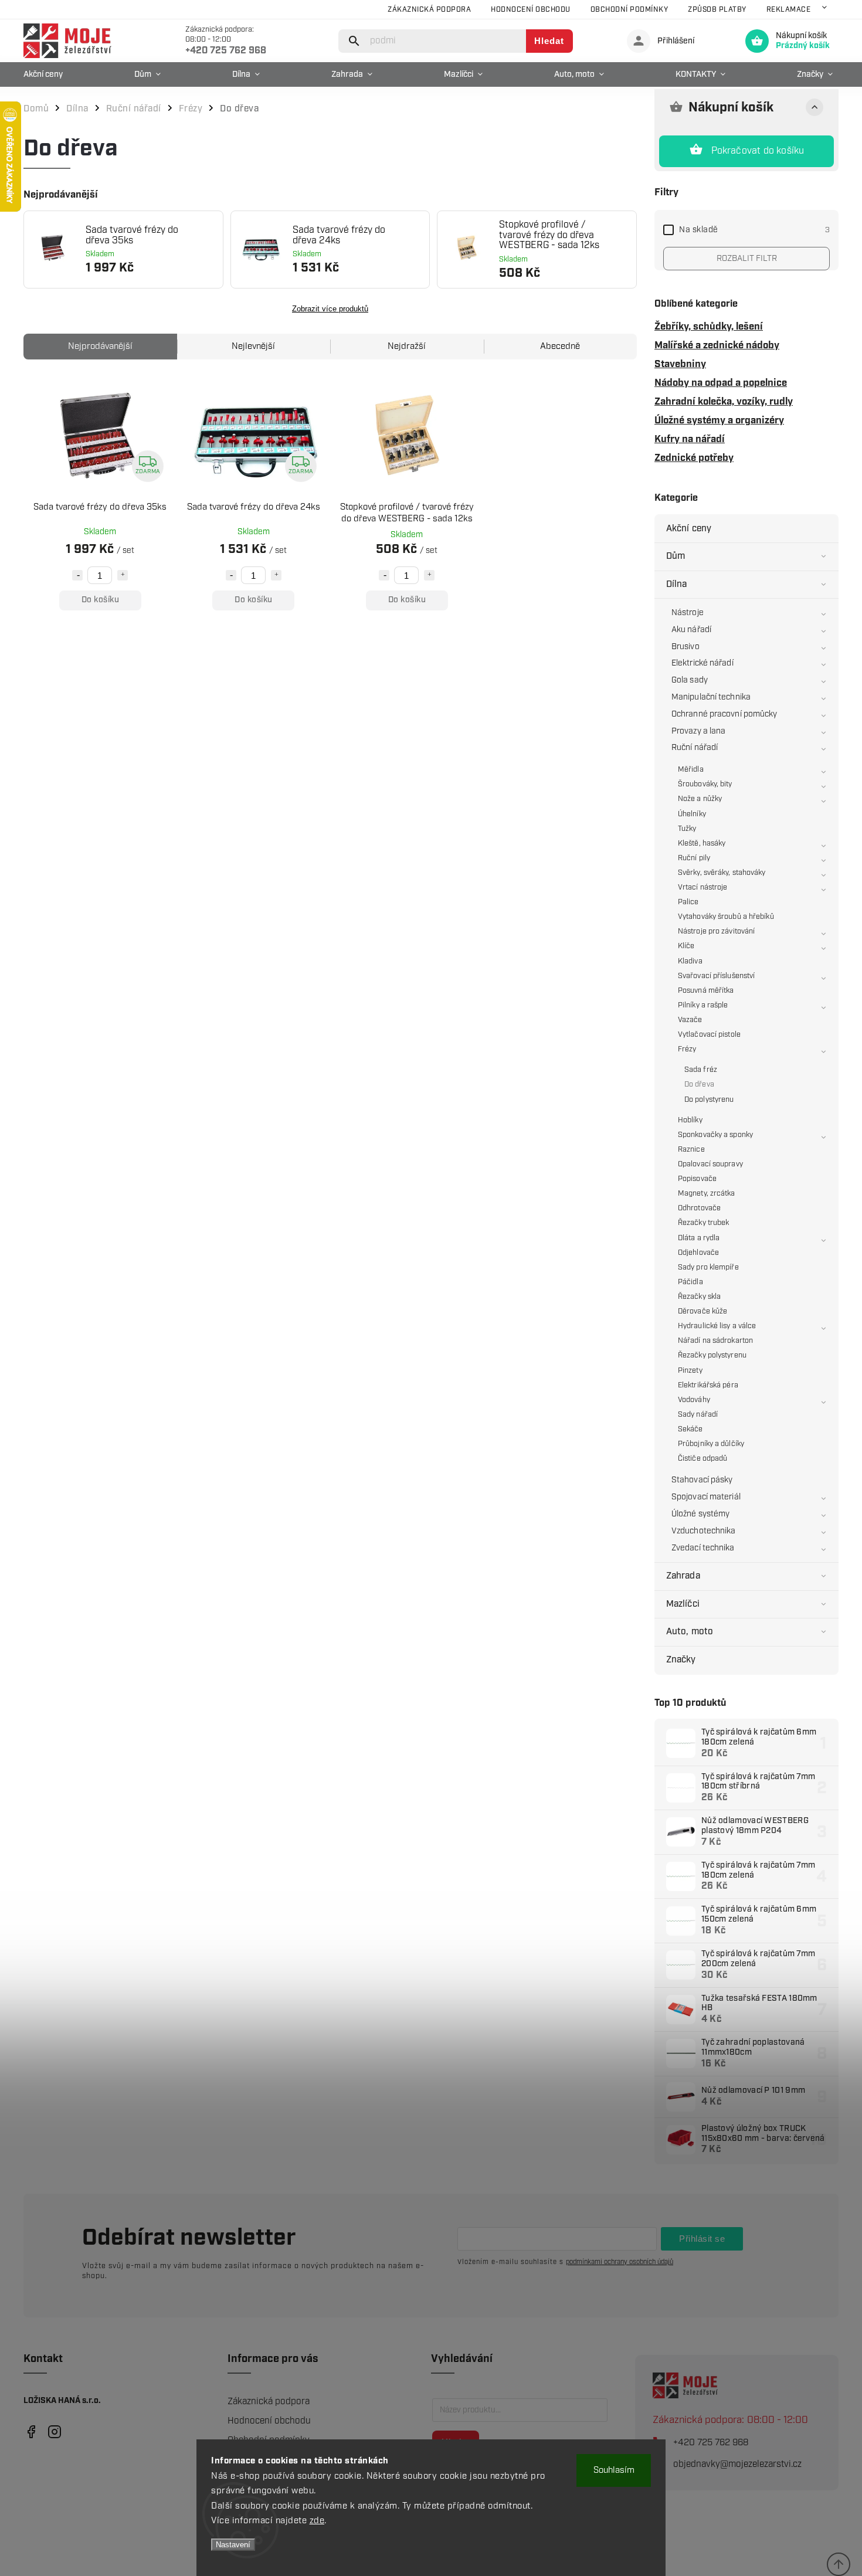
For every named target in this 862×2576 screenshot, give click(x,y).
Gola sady (690, 680)
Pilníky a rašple (703, 1005)
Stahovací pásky (702, 1480)
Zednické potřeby (694, 458)
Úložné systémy (700, 1514)
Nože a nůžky (700, 799)
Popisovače (697, 1179)
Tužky (687, 829)
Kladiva (690, 961)
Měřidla (691, 770)
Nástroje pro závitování (716, 931)
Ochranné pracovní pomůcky (724, 714)
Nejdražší (407, 347)
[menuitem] (46, 74)
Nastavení (233, 2545)
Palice (688, 902)
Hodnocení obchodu (531, 10)
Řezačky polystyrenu (712, 1355)
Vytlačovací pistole (709, 1035)
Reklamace (789, 10)
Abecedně (560, 347)
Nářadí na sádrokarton (715, 1341)
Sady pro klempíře (708, 1267)
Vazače (690, 1020)
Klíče (686, 946)
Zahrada (683, 1576)
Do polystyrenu (709, 1100)
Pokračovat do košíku (758, 151)
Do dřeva (699, 1085)
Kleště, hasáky (702, 844)
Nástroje (688, 613)
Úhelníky (692, 814)
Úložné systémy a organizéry (719, 420)
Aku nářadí (691, 630)
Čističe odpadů (703, 1459)
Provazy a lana (698, 731)
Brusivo (685, 647)
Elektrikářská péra (708, 1385)
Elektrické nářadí (703, 663)
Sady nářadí (698, 1415)
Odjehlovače (698, 1253)
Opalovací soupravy (710, 1164)
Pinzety (690, 1371)
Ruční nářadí (695, 748)
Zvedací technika (703, 1548)
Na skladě (754, 230)
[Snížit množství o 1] (77, 575)
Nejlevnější (253, 347)
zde (317, 2521)
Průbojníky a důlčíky (711, 1444)
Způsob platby (717, 10)
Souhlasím (614, 2470)
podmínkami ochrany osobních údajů (620, 2262)
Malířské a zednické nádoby (717, 345)
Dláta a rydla (699, 1238)
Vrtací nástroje (703, 887)
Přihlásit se (702, 2239)
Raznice (691, 1150)
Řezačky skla (699, 1297)
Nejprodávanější (100, 347)
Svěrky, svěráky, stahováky (722, 873)
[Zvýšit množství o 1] (123, 575)
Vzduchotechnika (704, 1531)
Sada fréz (701, 1070)
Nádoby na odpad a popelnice (721, 383)
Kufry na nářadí (690, 439)
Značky (681, 1660)
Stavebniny (680, 364)
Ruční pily (694, 858)
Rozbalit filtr (747, 259)
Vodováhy (694, 1400)
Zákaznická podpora (429, 10)
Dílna (677, 584)
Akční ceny (689, 529)
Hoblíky (690, 1120)
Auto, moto (690, 1632)
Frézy (687, 1049)
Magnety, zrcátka (707, 1194)
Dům (676, 556)
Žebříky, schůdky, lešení (709, 327)
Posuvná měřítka (706, 991)
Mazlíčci (683, 1604)
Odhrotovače (699, 1208)
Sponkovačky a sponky (715, 1135)
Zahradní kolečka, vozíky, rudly (724, 402)
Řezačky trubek (703, 1223)
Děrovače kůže (703, 1311)
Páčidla (690, 1282)
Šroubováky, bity (705, 784)
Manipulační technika (711, 697)
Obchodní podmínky (629, 10)
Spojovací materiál (706, 1497)
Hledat (549, 41)
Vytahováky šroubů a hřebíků (726, 917)
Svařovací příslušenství (716, 976)
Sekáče (690, 1429)
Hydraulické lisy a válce (717, 1326)
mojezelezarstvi (31, 2432)
